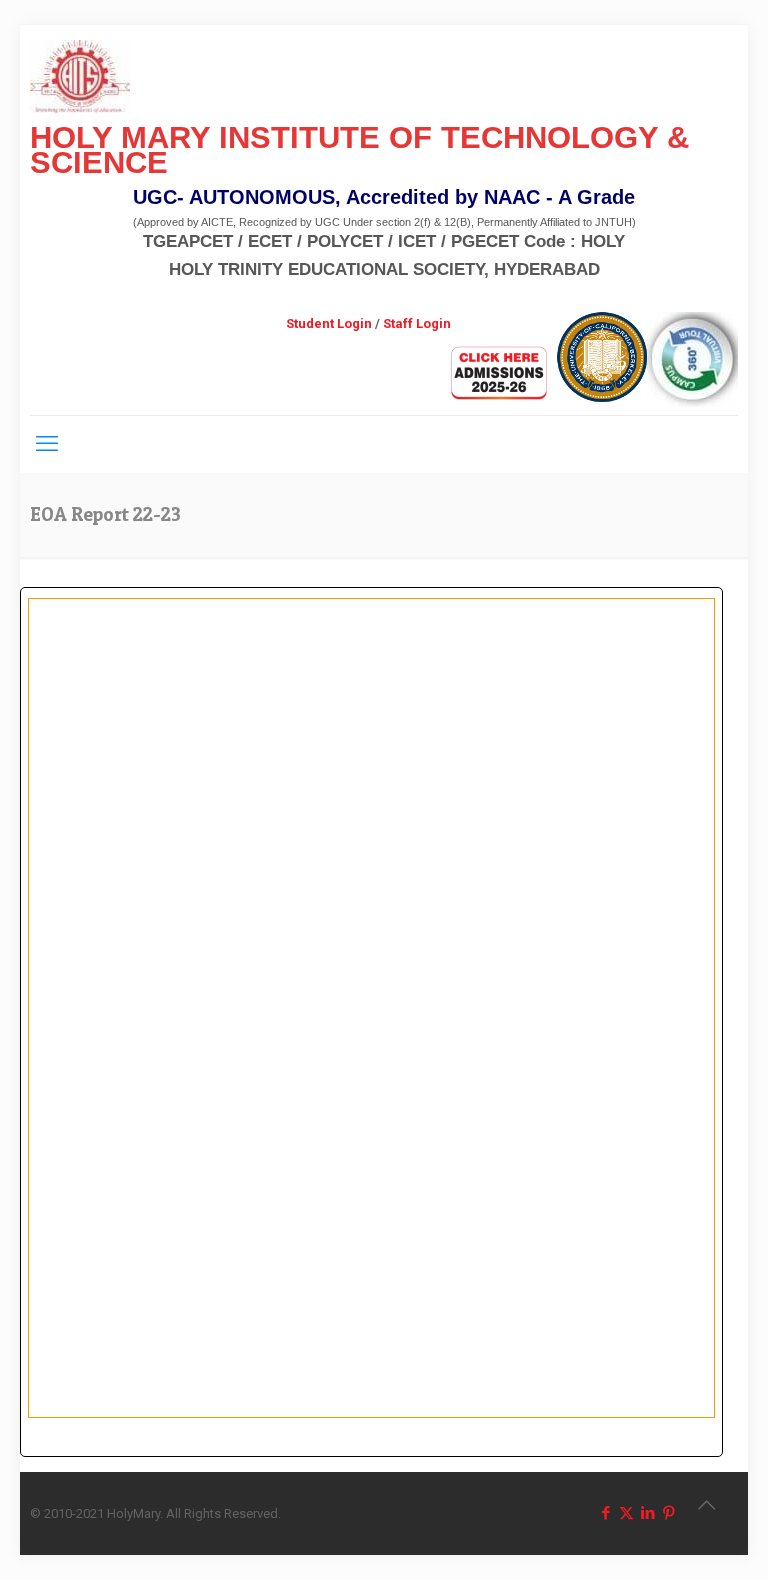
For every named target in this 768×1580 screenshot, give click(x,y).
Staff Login (417, 323)
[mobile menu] (47, 444)
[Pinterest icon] (668, 1513)
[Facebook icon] (605, 1513)
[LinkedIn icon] (647, 1513)
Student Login (329, 323)
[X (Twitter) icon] (626, 1513)
